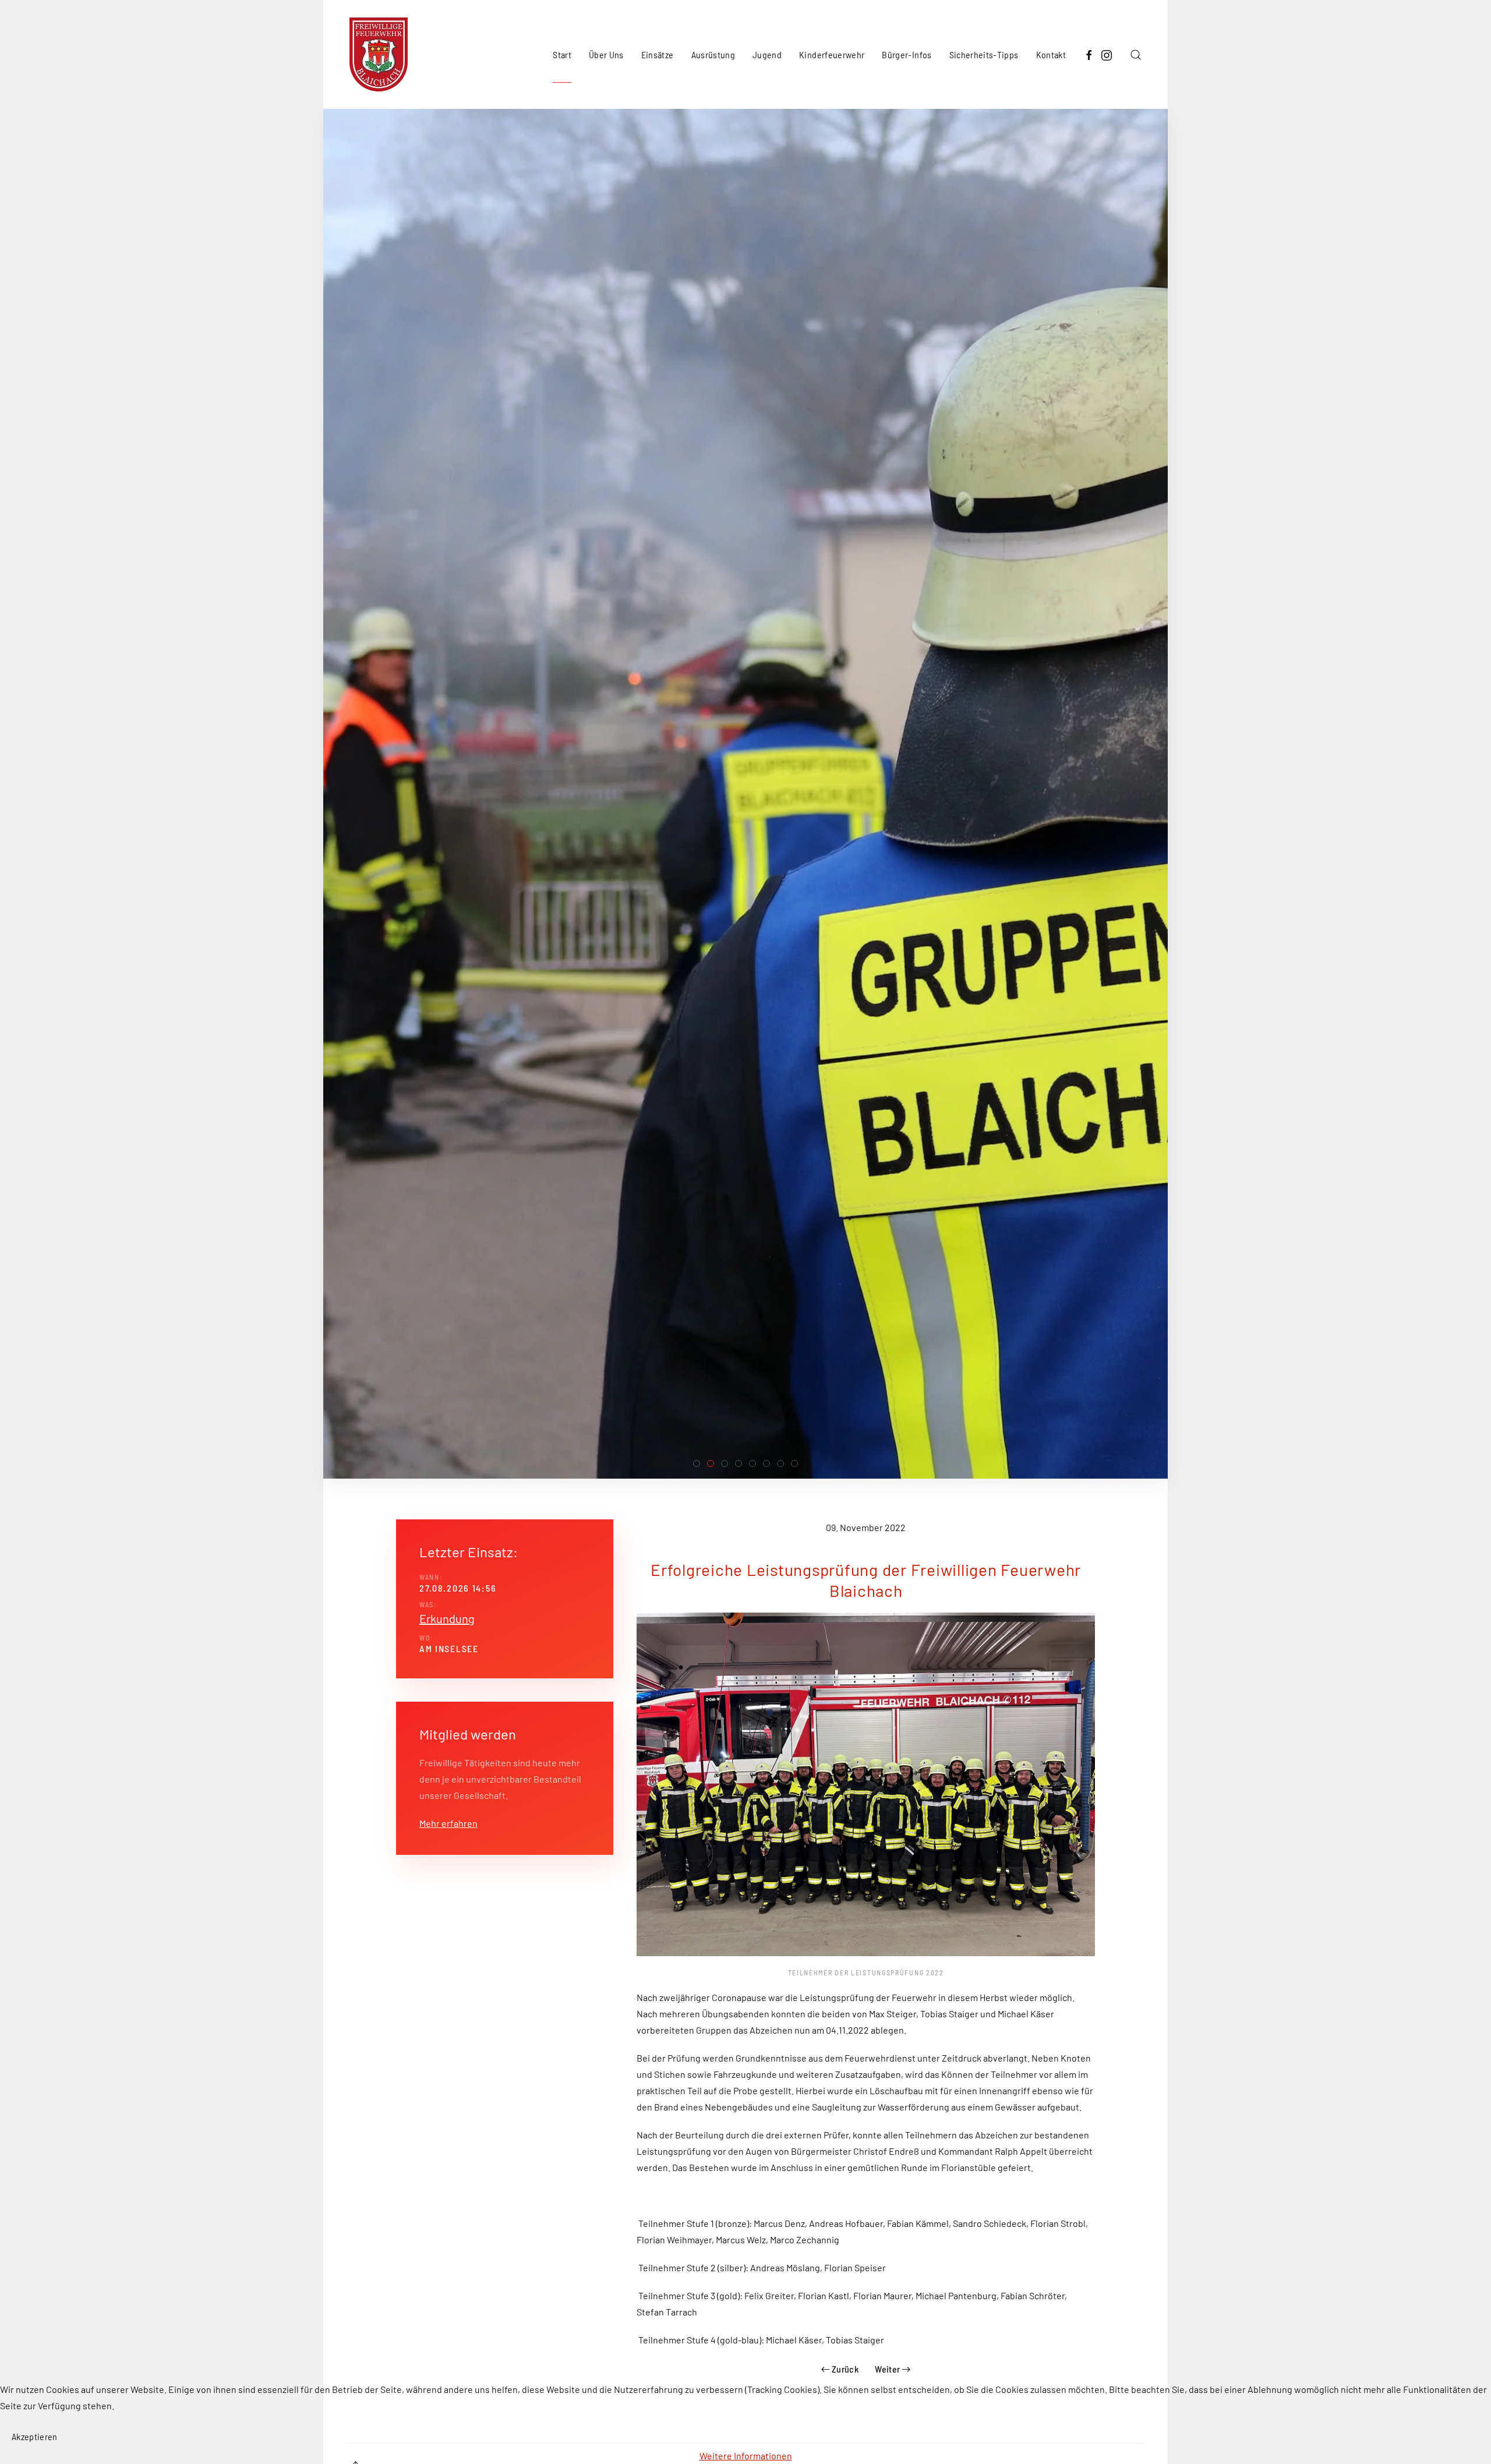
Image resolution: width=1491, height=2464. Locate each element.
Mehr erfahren (448, 1823)
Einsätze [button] (658, 54)
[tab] (711, 1463)
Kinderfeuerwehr (832, 54)
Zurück (845, 2369)
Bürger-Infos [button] (907, 54)
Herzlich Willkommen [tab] (700, 1465)
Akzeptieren (35, 2436)
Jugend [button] (767, 54)
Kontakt (1051, 54)
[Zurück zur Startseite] (379, 54)
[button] (1136, 54)
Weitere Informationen (746, 2456)
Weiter (887, 2369)
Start (562, 54)
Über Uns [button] (606, 54)
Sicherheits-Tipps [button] (984, 54)
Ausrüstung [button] (713, 54)
